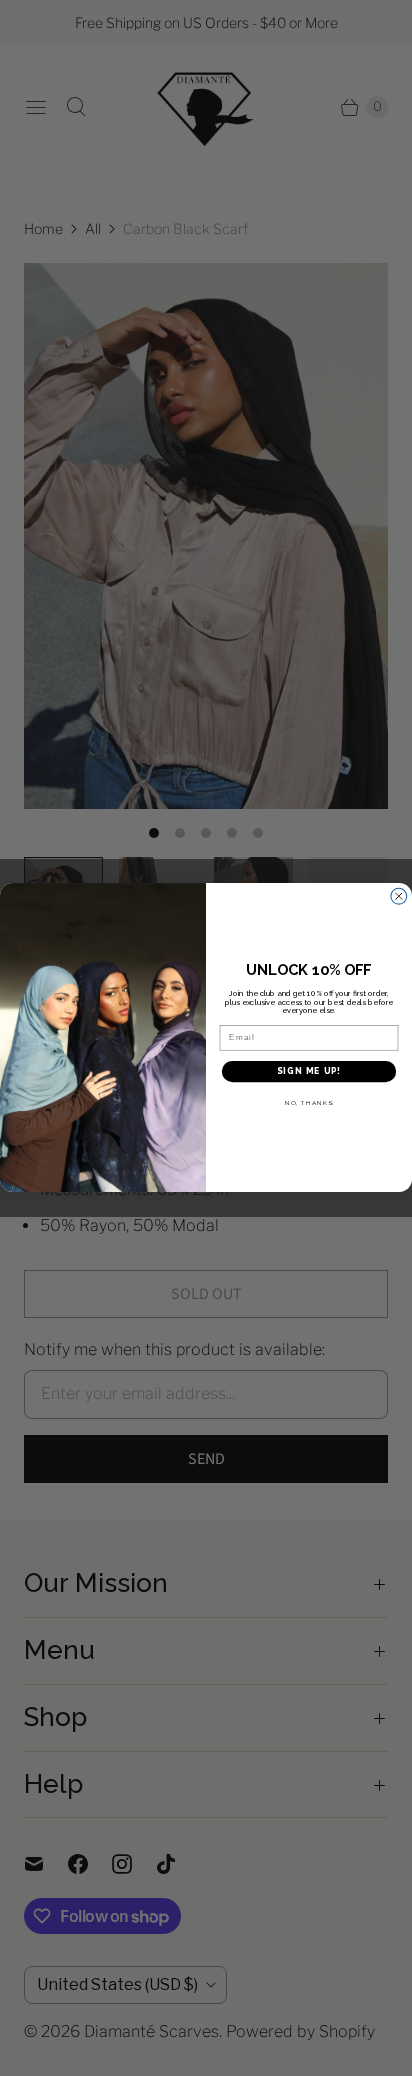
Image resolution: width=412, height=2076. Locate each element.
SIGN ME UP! (309, 1072)
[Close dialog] (399, 897)
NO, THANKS (309, 1103)
